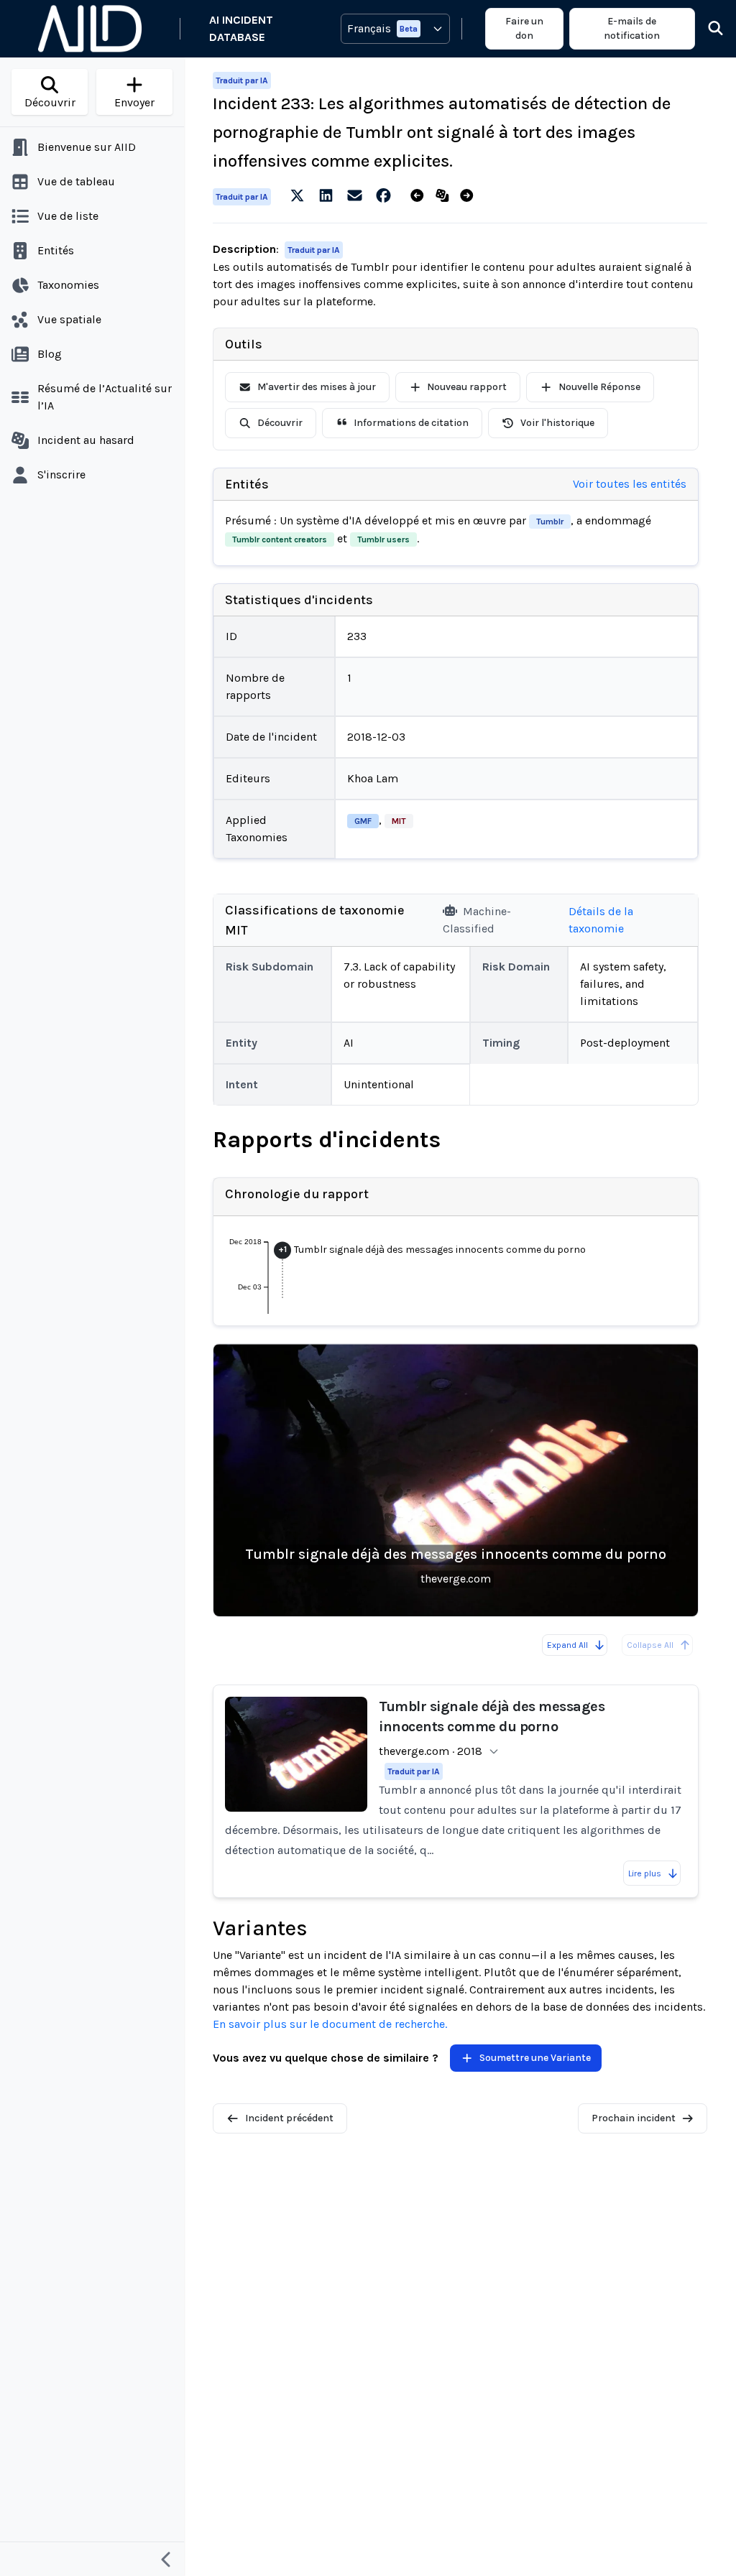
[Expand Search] (707, 29)
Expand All (567, 1645)
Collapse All (650, 1645)
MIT (399, 821)
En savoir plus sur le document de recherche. (330, 2024)
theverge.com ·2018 (431, 1751)
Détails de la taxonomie (601, 920)
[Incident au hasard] (445, 196)
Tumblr (550, 522)
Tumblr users (383, 539)
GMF (363, 821)
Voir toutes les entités (630, 484)
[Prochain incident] (470, 196)
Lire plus (645, 1873)
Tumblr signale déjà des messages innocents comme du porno (456, 1554)
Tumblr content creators (280, 539)
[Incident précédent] (420, 196)
